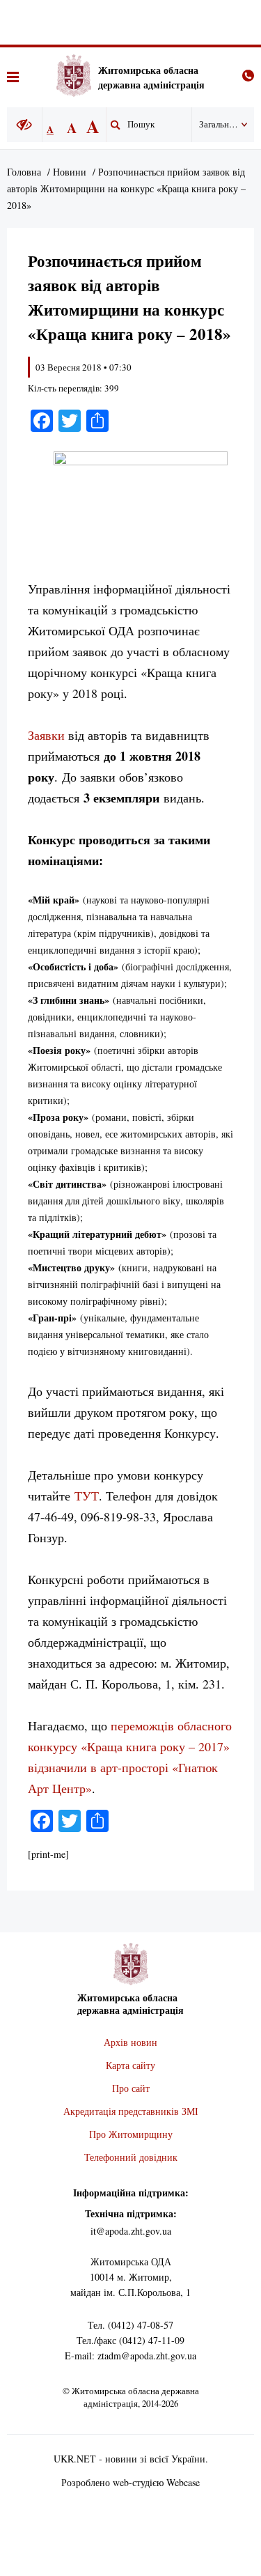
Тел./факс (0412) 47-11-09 (130, 2340)
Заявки (46, 735)
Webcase (183, 2482)
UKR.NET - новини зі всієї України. (131, 2459)
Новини (70, 172)
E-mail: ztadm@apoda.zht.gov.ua (130, 2356)
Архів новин (130, 2042)
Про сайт (131, 2088)
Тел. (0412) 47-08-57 (130, 2325)
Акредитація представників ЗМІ (131, 2111)
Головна (24, 172)
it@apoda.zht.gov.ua (131, 2231)
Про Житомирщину (131, 2134)
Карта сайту (130, 2065)
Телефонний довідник (131, 2157)
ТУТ (87, 1496)
